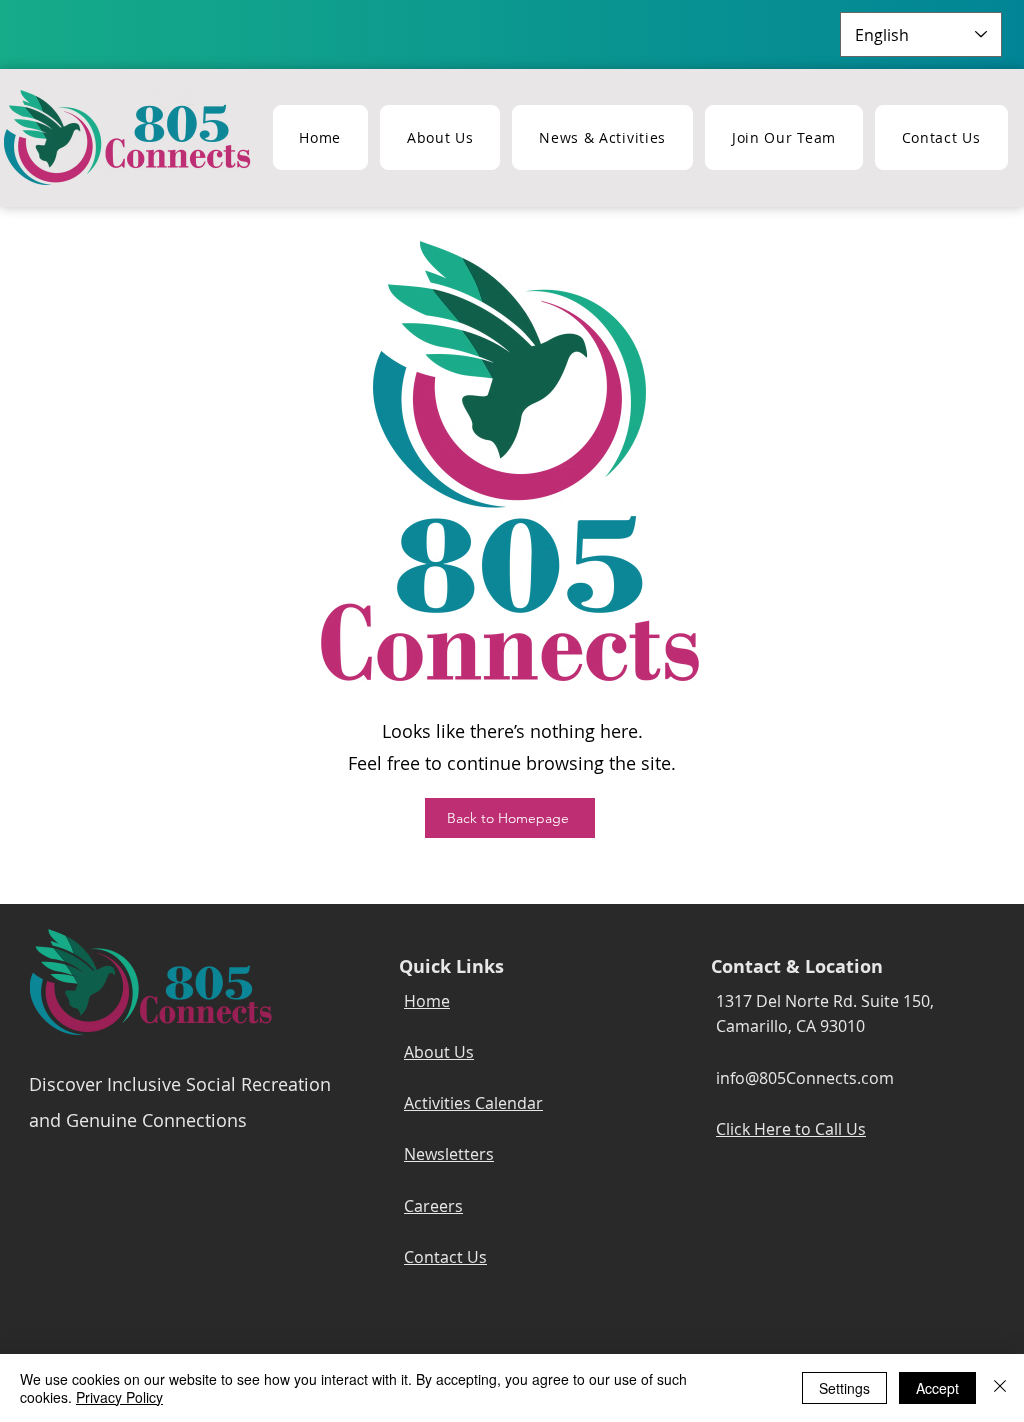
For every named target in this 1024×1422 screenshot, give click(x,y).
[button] (602, 137)
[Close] (1000, 1388)
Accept (937, 1388)
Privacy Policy (119, 1397)
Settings (844, 1388)
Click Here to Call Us (791, 1129)
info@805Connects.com (805, 1078)
